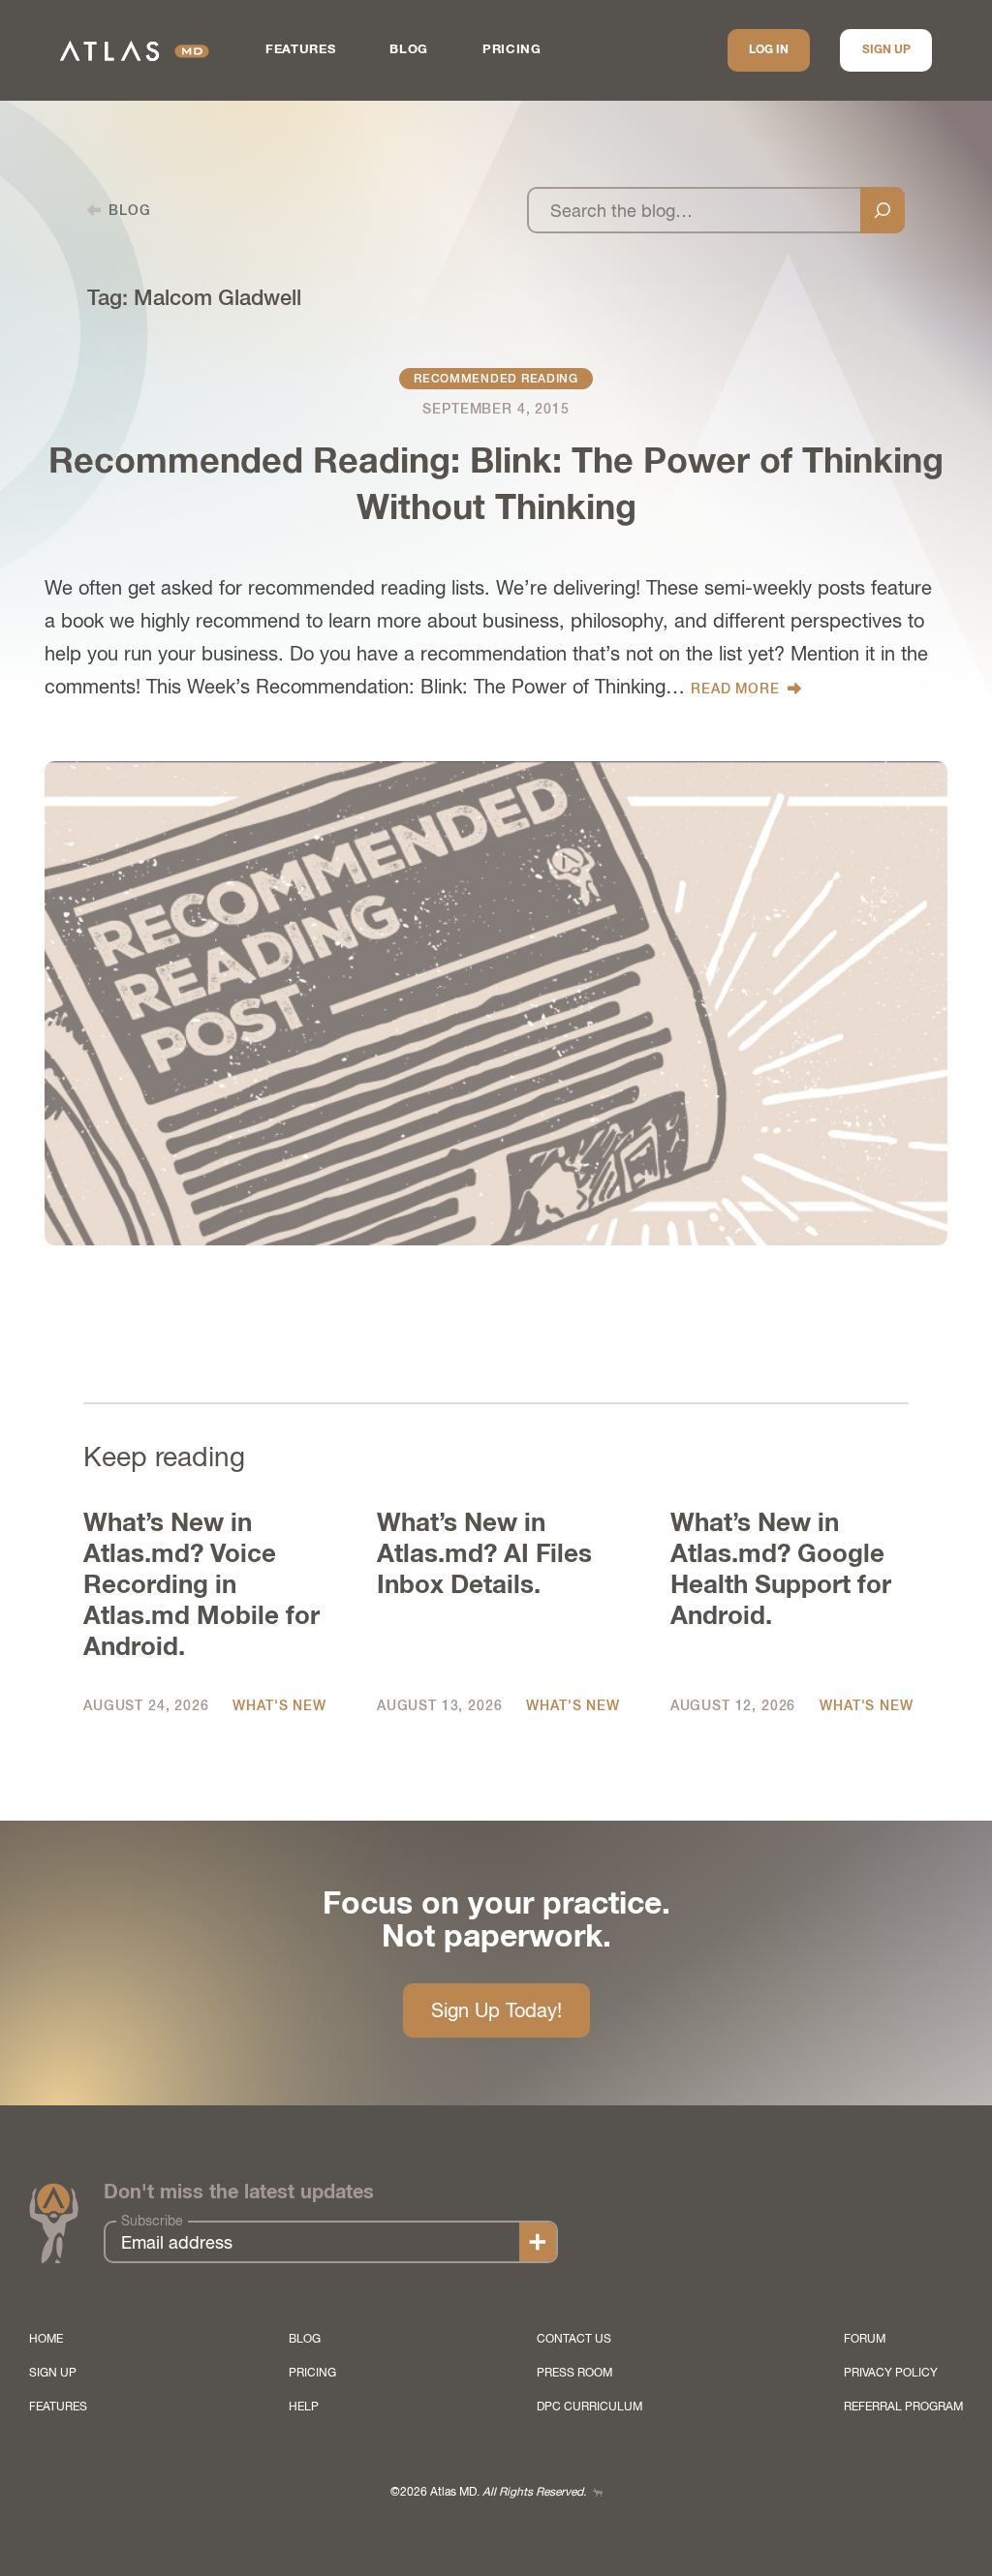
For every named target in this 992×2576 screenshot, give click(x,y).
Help (304, 2407)
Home (46, 2339)
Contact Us (574, 2339)
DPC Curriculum (589, 2407)
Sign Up (886, 50)
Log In (769, 50)
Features (300, 50)
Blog (409, 50)
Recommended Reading (496, 379)
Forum (865, 2339)
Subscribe (152, 2221)
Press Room (574, 2373)
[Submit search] (883, 210)
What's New (279, 1705)
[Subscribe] (538, 2242)
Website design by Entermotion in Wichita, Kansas (598, 2492)
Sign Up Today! (496, 2010)
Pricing (512, 50)
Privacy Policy (891, 2373)
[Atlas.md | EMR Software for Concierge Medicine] (135, 51)
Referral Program (903, 2407)
